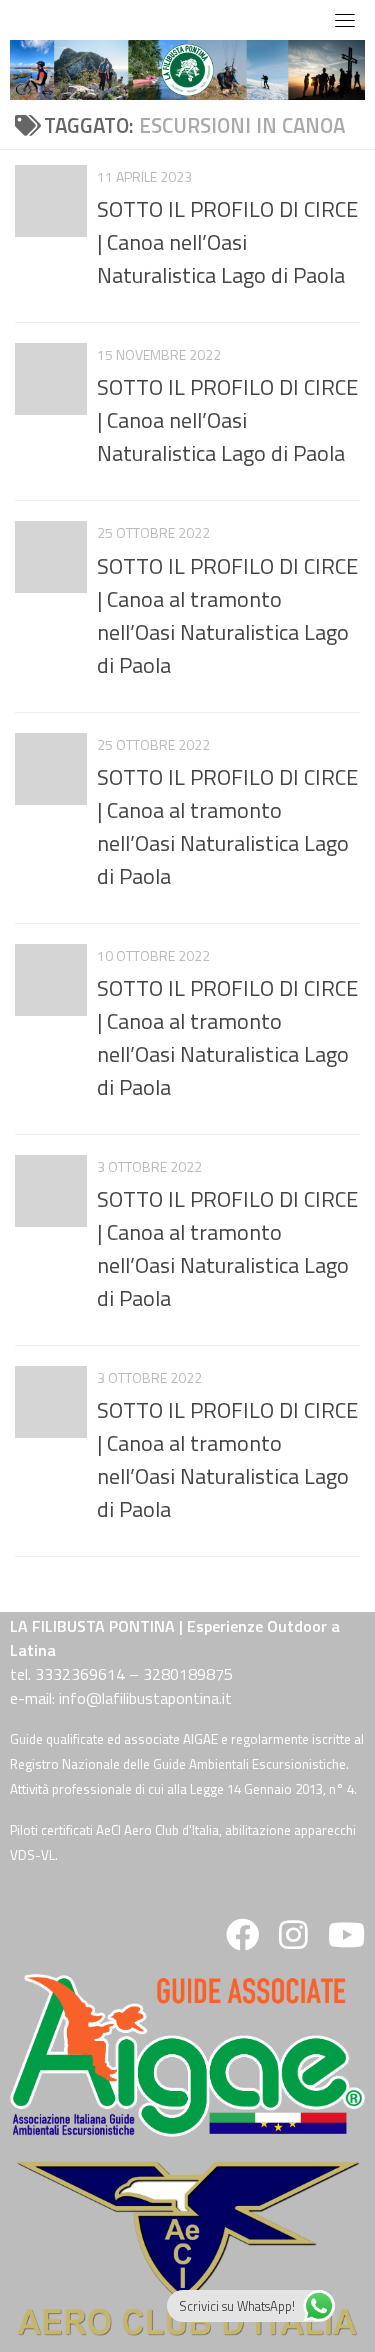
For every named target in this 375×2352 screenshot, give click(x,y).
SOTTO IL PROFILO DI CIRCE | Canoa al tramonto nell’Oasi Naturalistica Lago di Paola (227, 615)
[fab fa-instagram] (293, 1941)
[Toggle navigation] (345, 20)
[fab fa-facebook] (242, 1941)
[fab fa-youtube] (344, 1941)
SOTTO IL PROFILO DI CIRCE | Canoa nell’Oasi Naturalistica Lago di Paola (227, 242)
